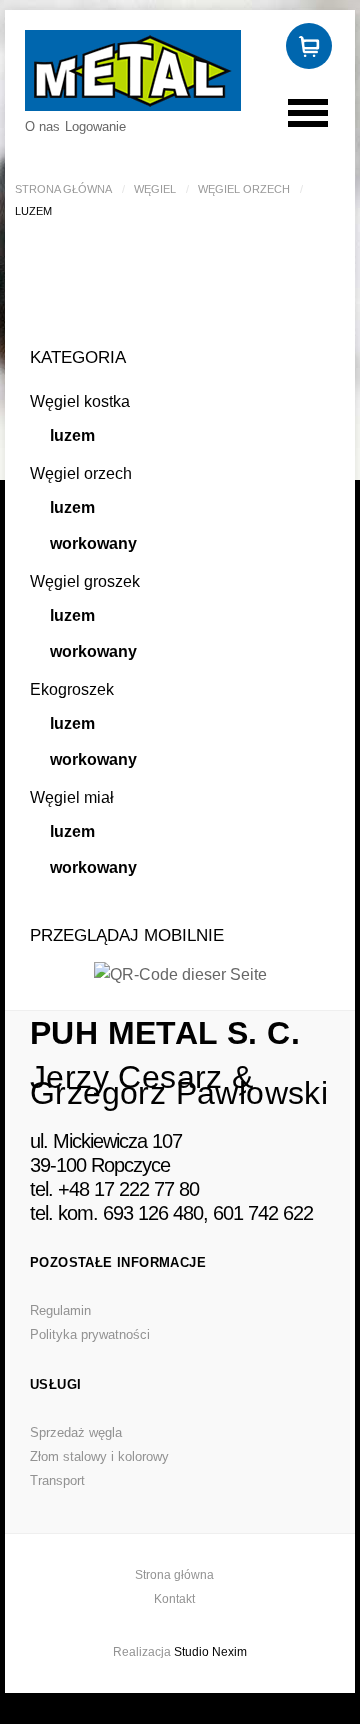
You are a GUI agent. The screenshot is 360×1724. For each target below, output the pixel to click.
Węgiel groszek (85, 581)
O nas (42, 126)
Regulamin (60, 1310)
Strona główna (63, 189)
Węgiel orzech (244, 189)
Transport (57, 1480)
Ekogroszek (72, 689)
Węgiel (155, 189)
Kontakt (174, 1599)
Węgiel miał (72, 797)
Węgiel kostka (80, 401)
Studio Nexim (210, 1652)
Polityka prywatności (90, 1334)
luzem (72, 435)
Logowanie (95, 126)
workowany (93, 543)
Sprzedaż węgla (76, 1432)
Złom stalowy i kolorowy (99, 1456)
